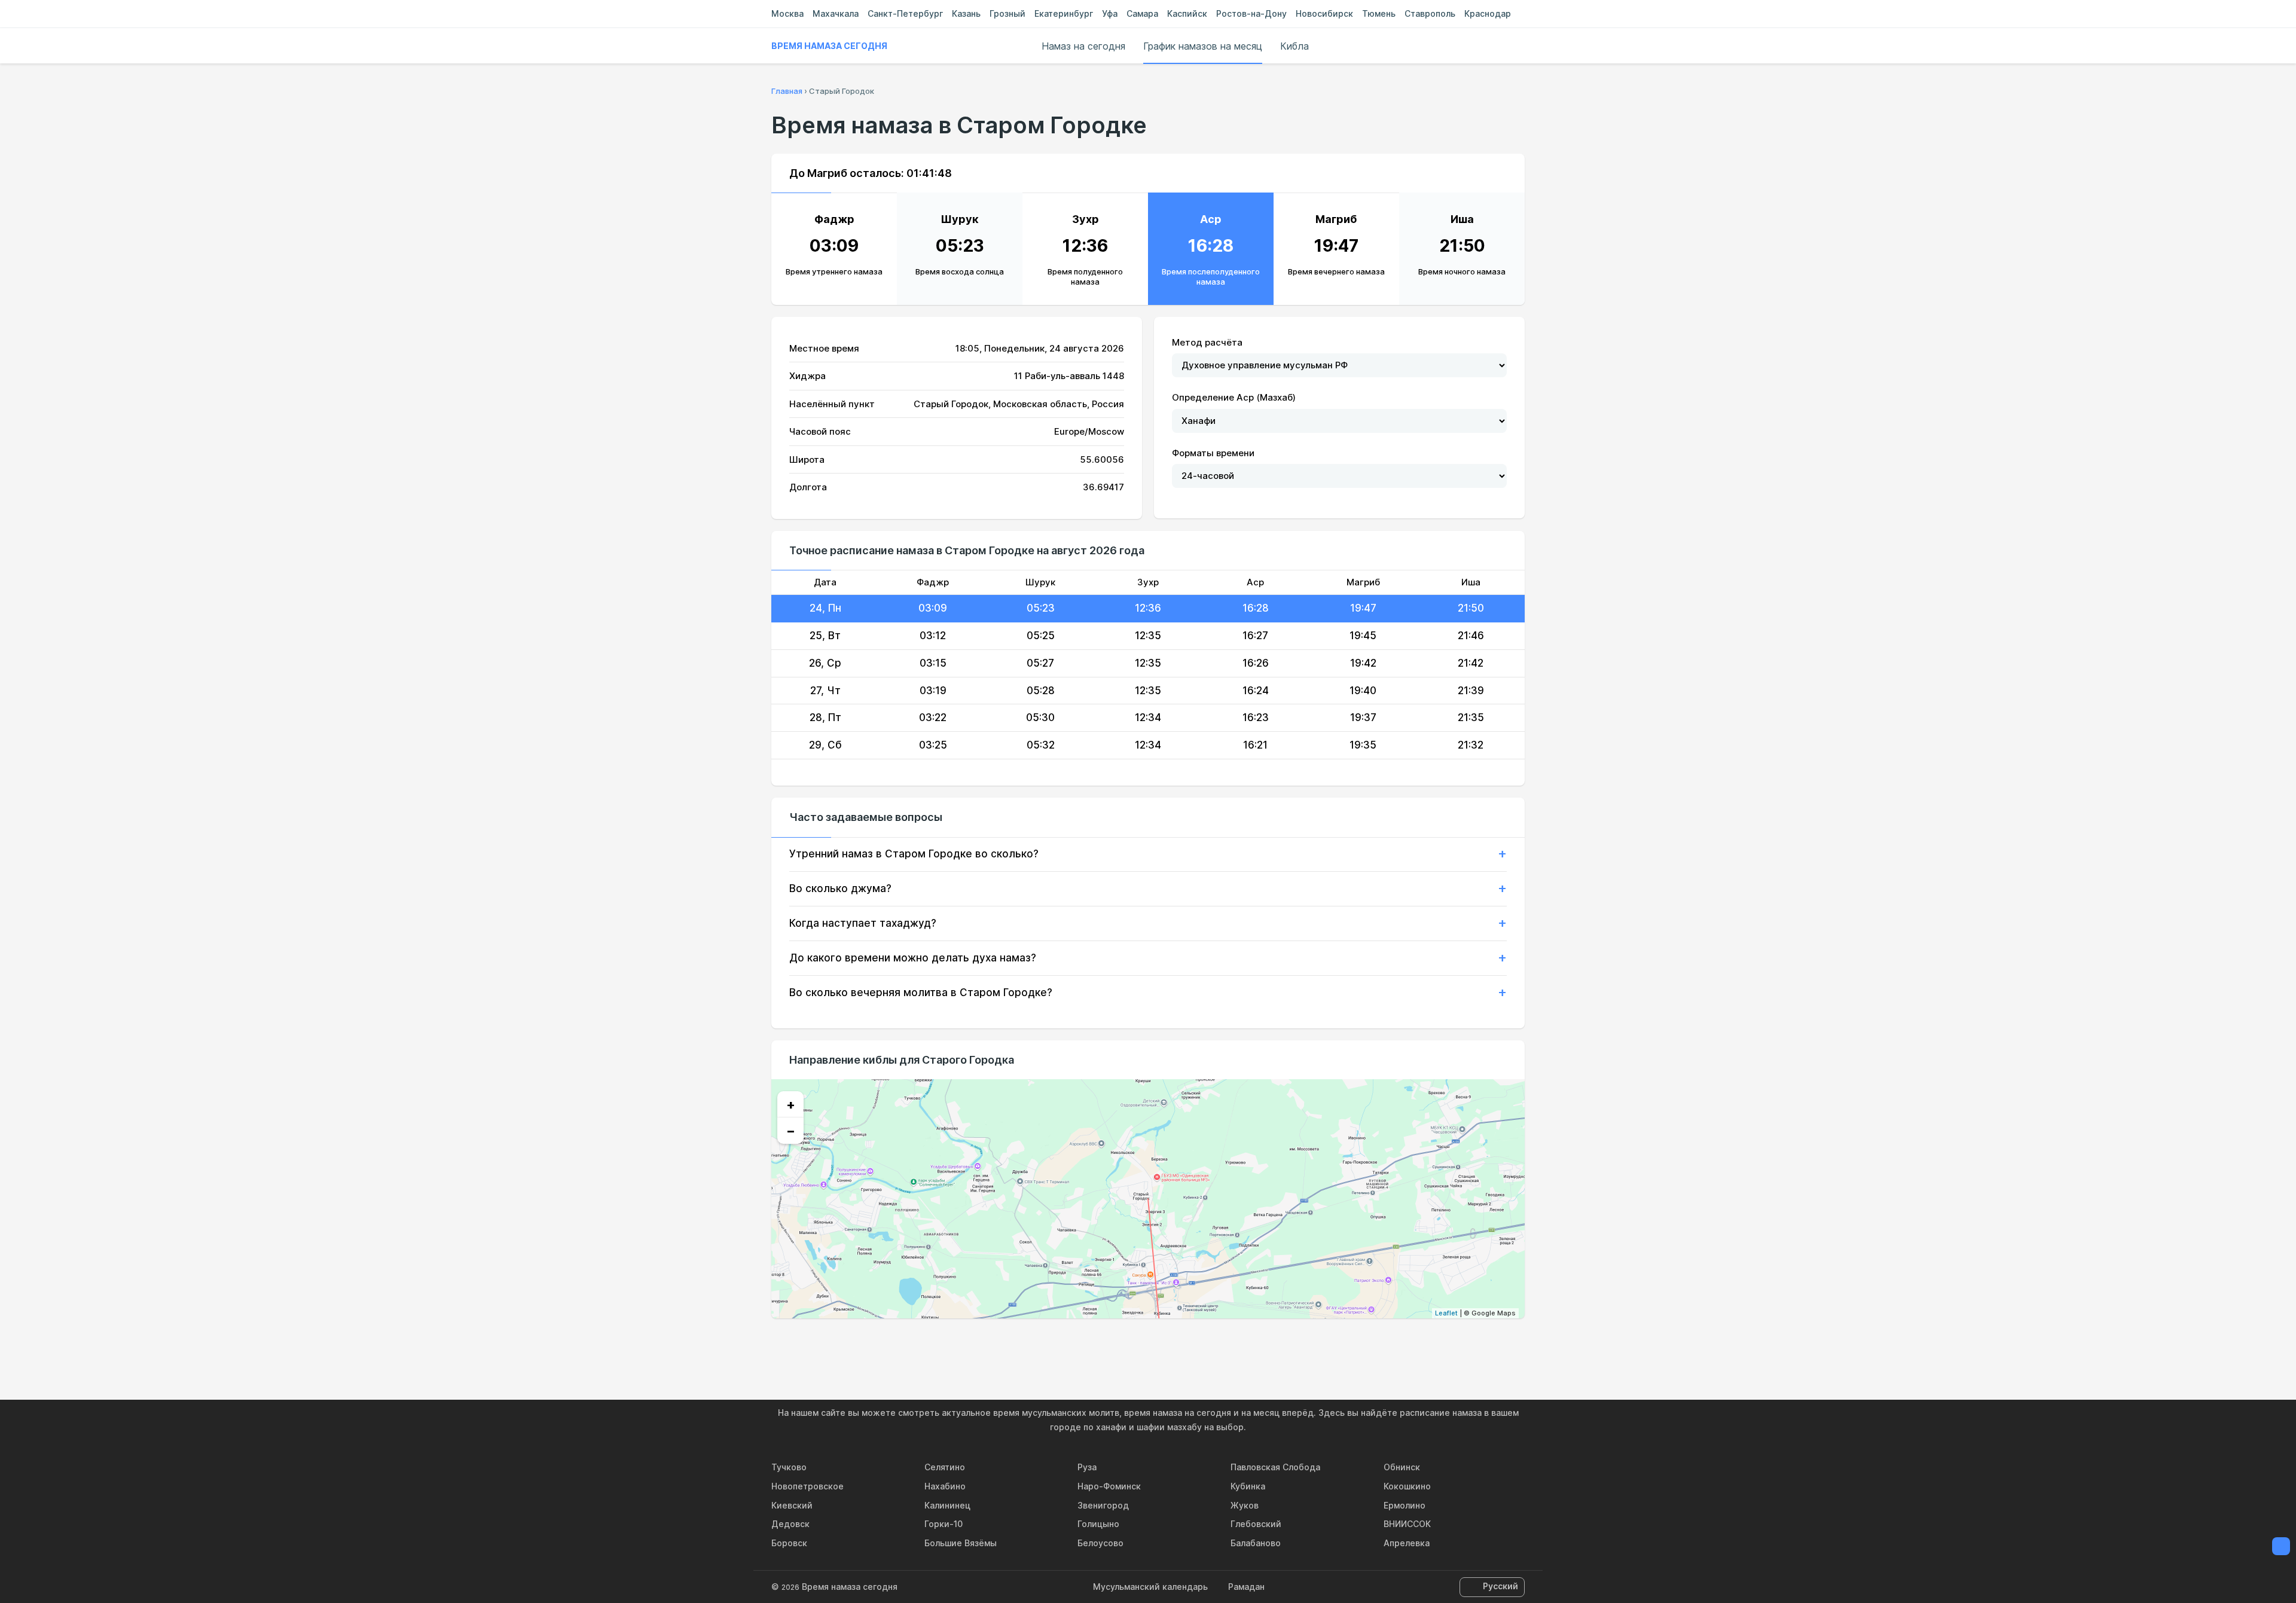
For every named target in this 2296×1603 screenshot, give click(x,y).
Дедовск (790, 1524)
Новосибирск (1324, 13)
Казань (966, 13)
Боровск (789, 1543)
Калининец (947, 1505)
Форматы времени (1213, 453)
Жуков (1245, 1505)
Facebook (1120, 1344)
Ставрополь (1430, 13)
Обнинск (1402, 1467)
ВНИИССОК (1407, 1524)
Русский (1500, 1586)
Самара (1142, 13)
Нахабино (945, 1486)
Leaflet (1446, 1313)
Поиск (1519, 46)
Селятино (945, 1467)
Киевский (792, 1505)
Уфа (1110, 13)
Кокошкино (1407, 1486)
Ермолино (1405, 1505)
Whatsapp (1203, 1344)
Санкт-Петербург (905, 13)
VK (1093, 1344)
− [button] (791, 1131)
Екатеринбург (1064, 13)
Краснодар (1488, 13)
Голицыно (1098, 1524)
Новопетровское (807, 1486)
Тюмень (1379, 13)
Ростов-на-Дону (1251, 13)
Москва (787, 13)
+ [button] (791, 1104)
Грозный (1007, 13)
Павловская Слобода (1275, 1467)
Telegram (1176, 1344)
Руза (1087, 1467)
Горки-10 (944, 1524)
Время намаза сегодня (829, 46)
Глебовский (1256, 1524)
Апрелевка (1407, 1543)
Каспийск (1187, 13)
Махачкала (836, 13)
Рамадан (1246, 1587)
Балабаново (1256, 1543)
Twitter (1148, 1344)
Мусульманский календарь (1150, 1587)
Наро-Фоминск (1109, 1486)
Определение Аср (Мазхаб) (1234, 397)
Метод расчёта (1207, 342)
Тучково (789, 1467)
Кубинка (1248, 1486)
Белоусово (1100, 1543)
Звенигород (1103, 1505)
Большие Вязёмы (961, 1543)
